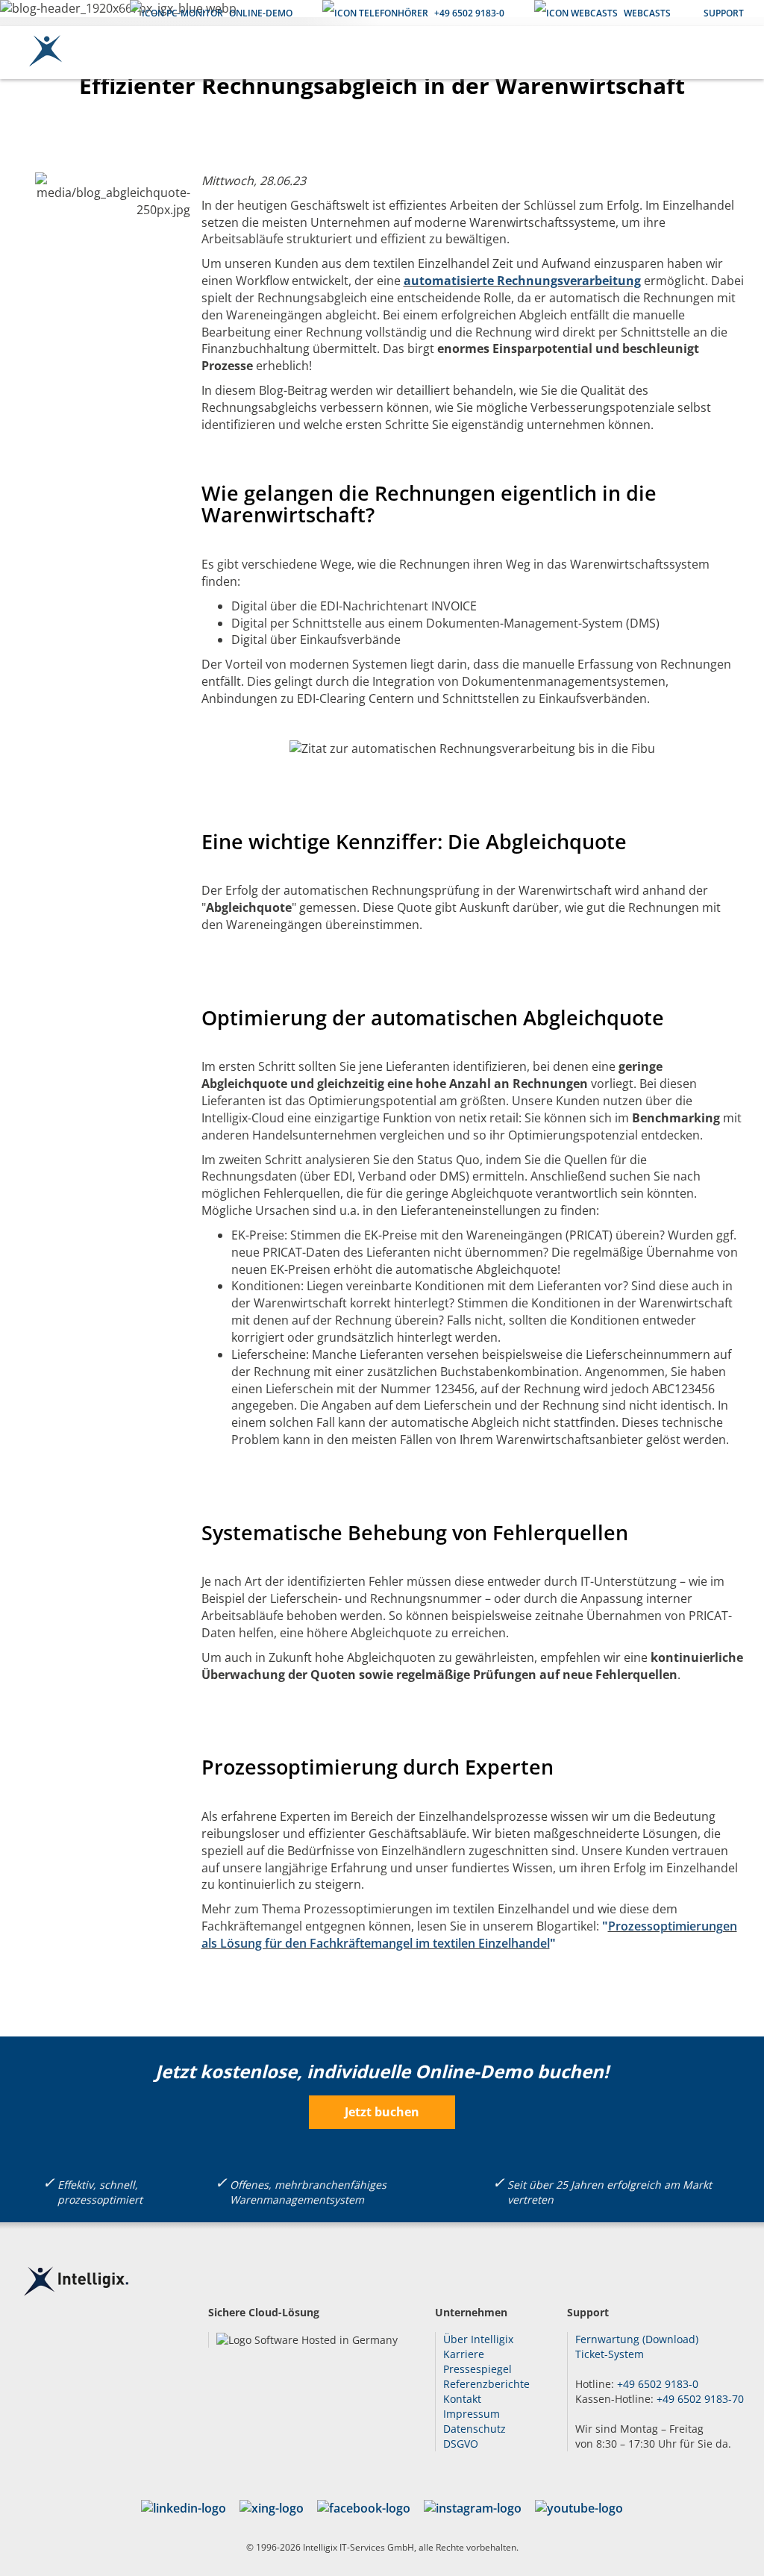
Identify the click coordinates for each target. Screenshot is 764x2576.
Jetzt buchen (382, 2112)
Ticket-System (610, 2354)
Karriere (464, 2354)
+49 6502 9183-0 (469, 13)
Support (724, 13)
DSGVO (461, 2444)
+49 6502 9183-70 (700, 2399)
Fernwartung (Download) (637, 2339)
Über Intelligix (478, 2339)
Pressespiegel (477, 2369)
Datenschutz (475, 2429)
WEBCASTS (647, 13)
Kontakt (462, 2399)
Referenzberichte (486, 2384)
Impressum (472, 2414)
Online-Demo (261, 13)
